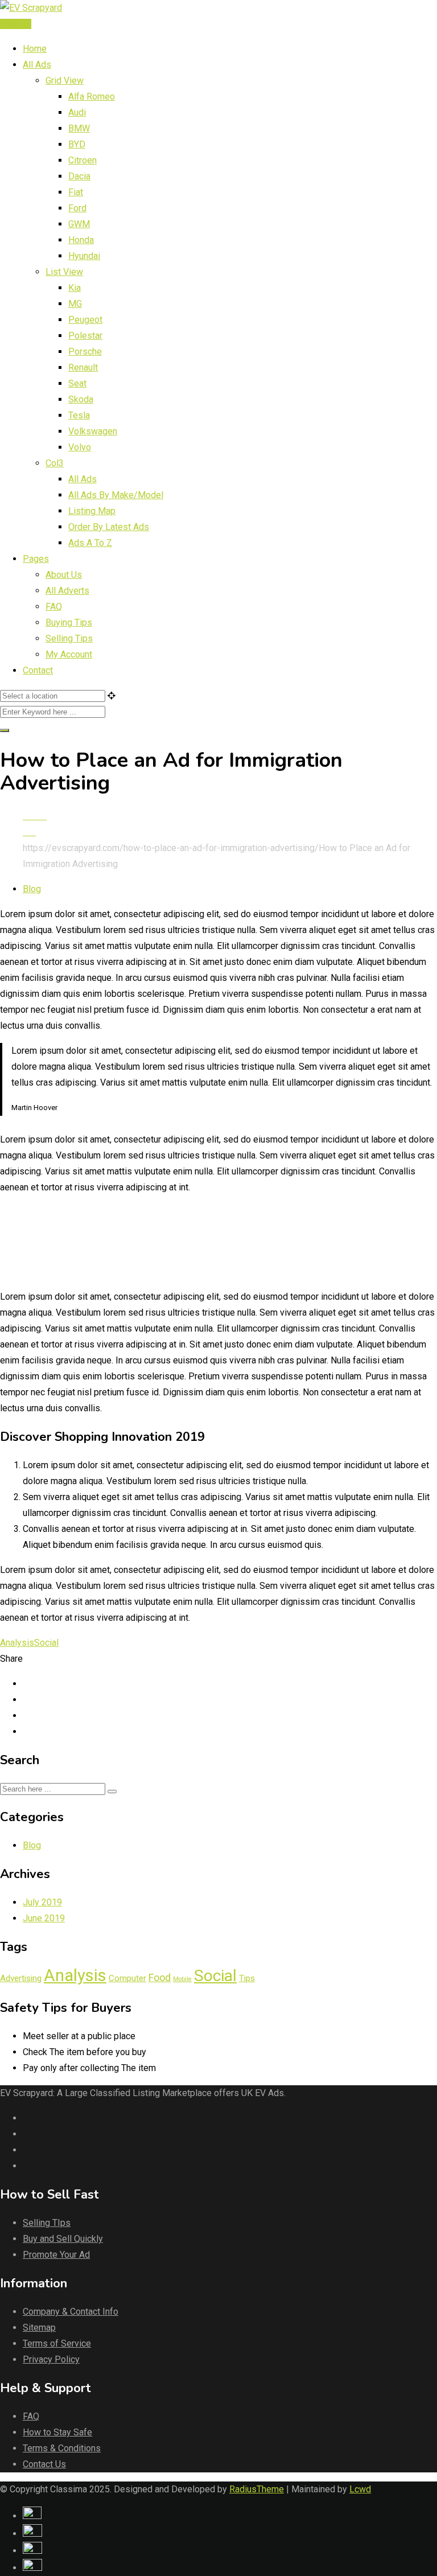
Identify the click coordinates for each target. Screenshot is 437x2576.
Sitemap (39, 2328)
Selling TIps (47, 2223)
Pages (36, 559)
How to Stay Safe (57, 2432)
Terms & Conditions (62, 2448)
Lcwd (360, 2489)
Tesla (79, 415)
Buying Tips (69, 623)
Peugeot (85, 320)
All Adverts (67, 591)
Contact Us (44, 2464)
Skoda (81, 399)
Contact (38, 670)
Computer (127, 1978)
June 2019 (44, 1918)
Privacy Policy (51, 2359)
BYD (77, 144)
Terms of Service (57, 2343)
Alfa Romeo (92, 96)
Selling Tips (69, 638)
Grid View (65, 81)
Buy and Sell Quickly (63, 2239)
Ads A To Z (90, 543)
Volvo (80, 447)
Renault (83, 367)
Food (160, 1977)
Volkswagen (93, 431)
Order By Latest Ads (109, 527)
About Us (64, 575)
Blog (32, 889)
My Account (69, 654)
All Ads (37, 65)
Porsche (85, 352)
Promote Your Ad (56, 2255)
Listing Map (92, 511)
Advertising (21, 1978)
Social (46, 1643)
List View (64, 272)
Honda (81, 240)
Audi (77, 112)
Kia (75, 288)
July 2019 (42, 1902)
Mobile (182, 1979)
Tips (247, 1978)
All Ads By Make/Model (116, 495)
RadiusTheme (257, 2489)
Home (35, 49)
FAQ (54, 607)
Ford (77, 208)
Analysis (17, 1643)
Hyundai (84, 256)
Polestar (85, 336)
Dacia (79, 176)
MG (75, 304)
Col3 (55, 463)
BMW (79, 128)
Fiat (76, 192)
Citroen (83, 160)
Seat (77, 383)
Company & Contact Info (71, 2312)
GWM (79, 224)
